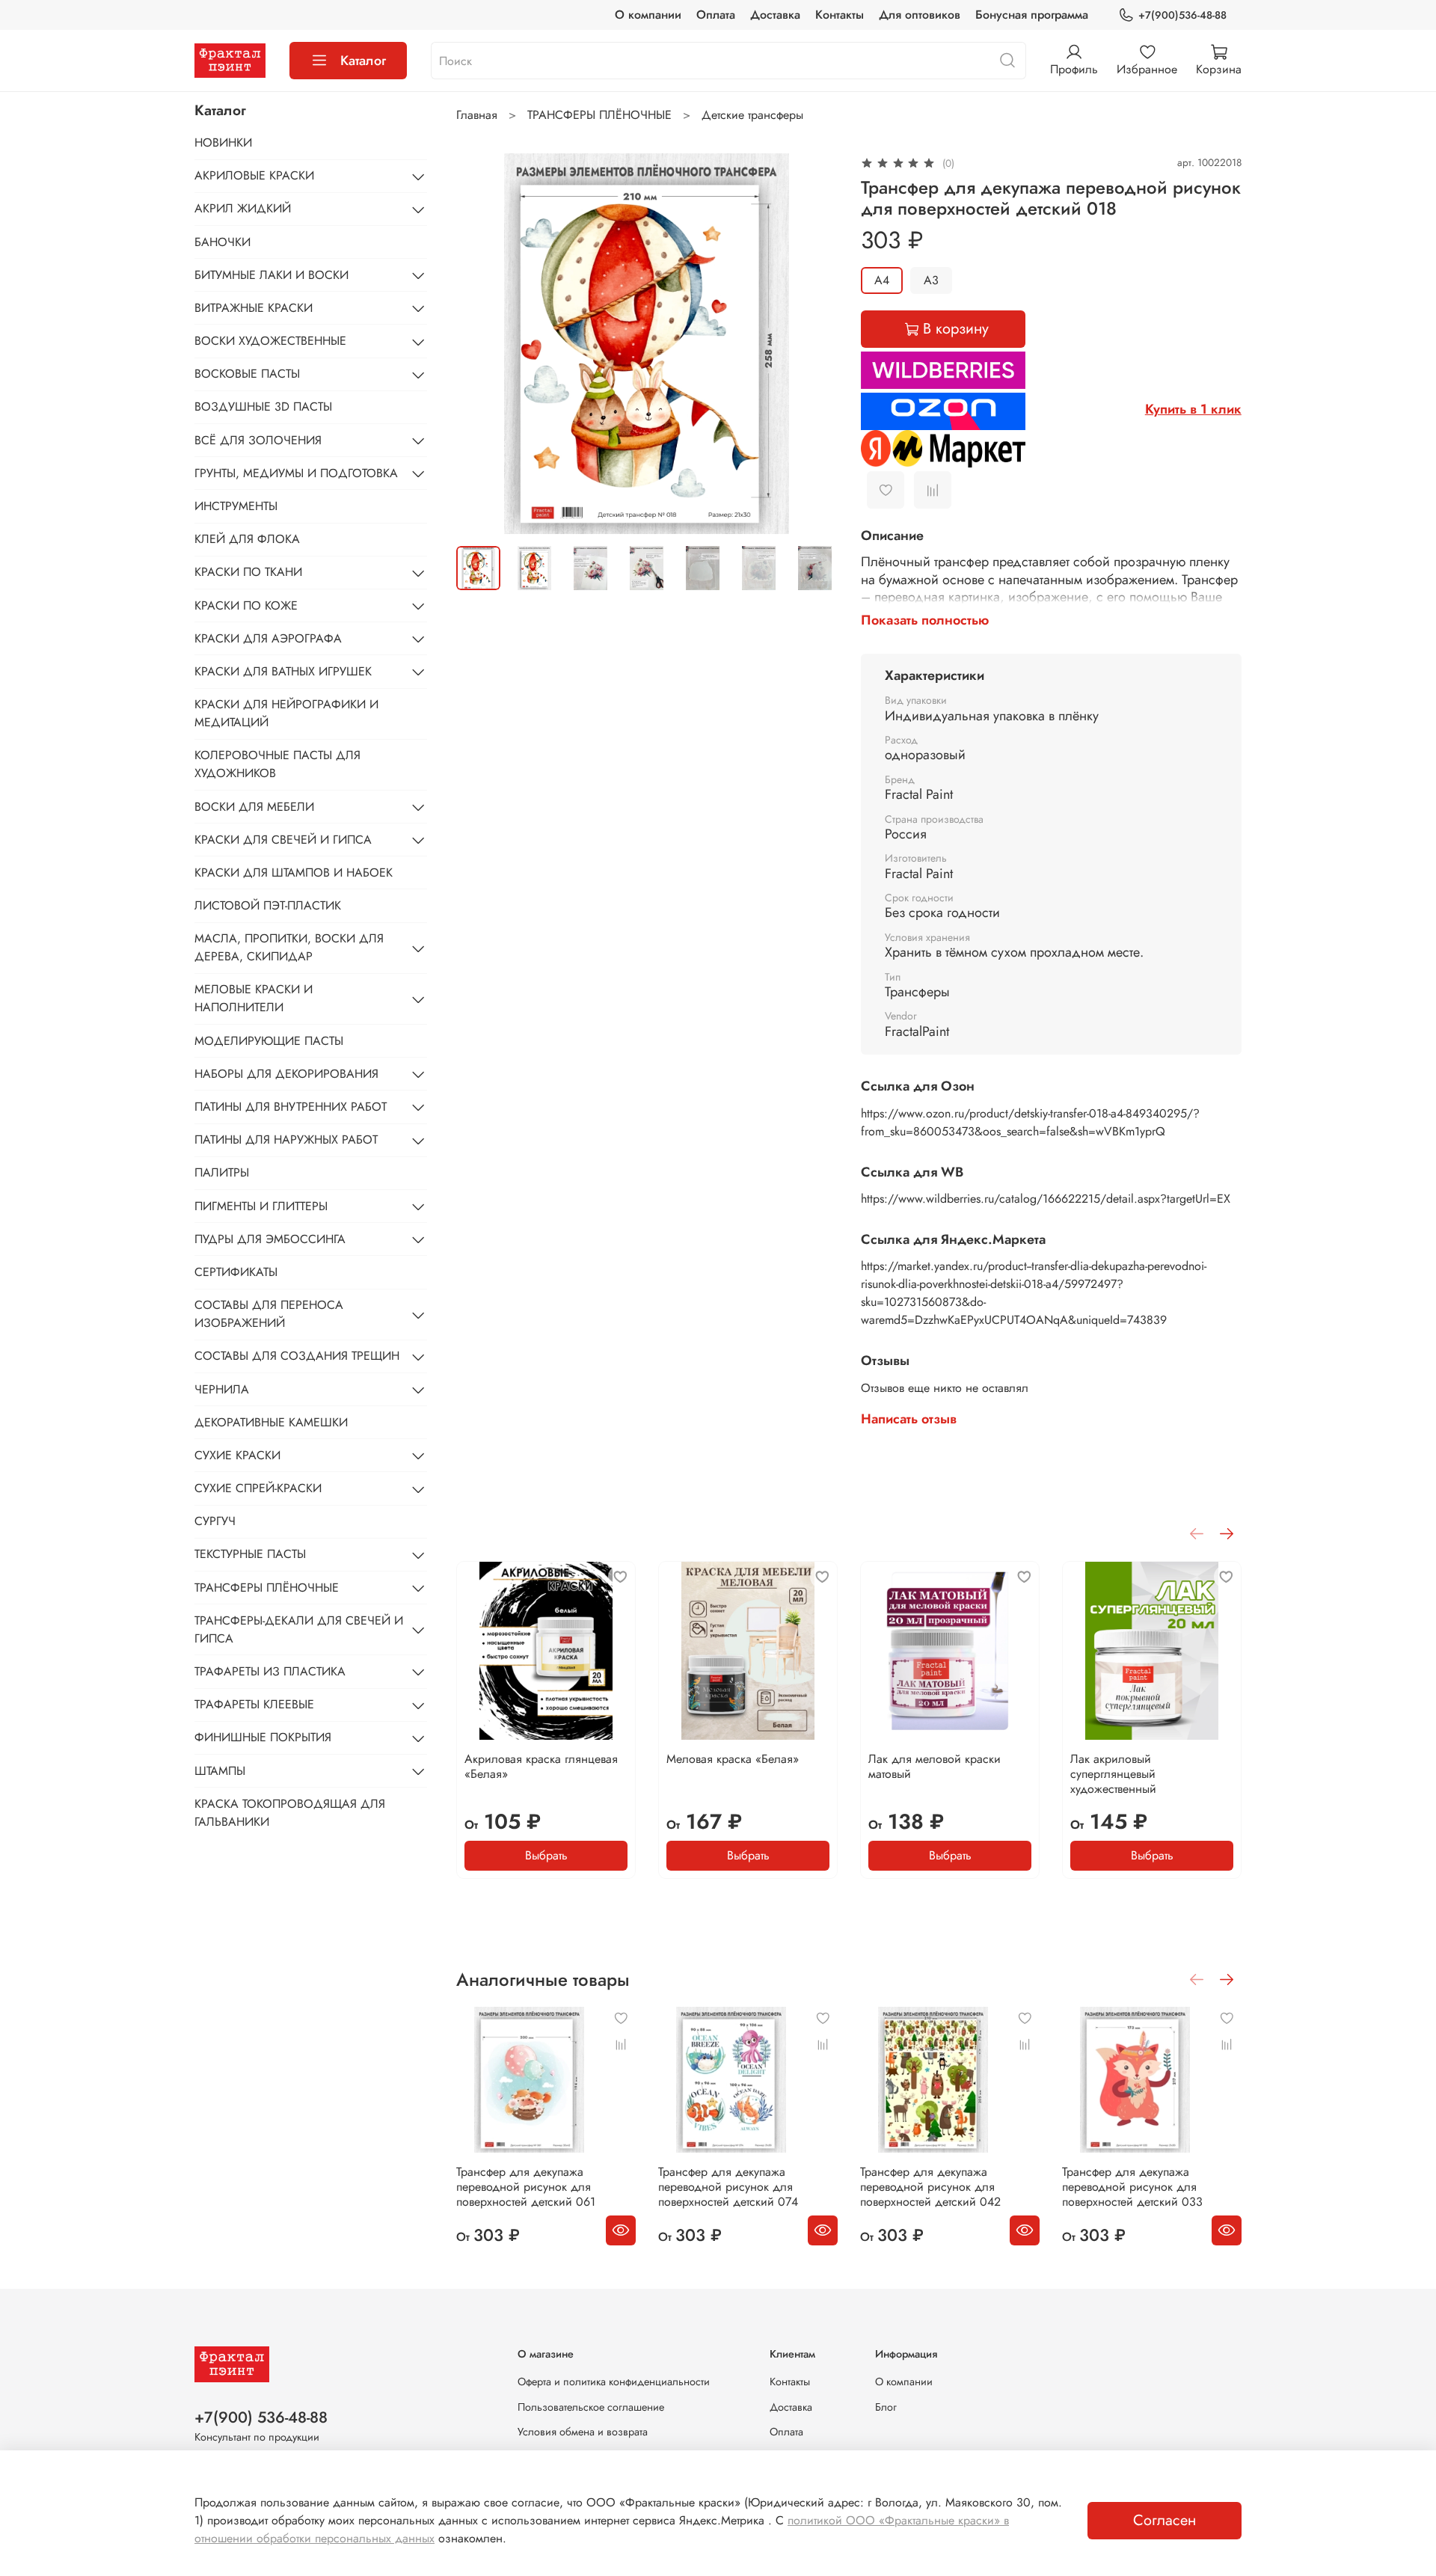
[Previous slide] (480, 343)
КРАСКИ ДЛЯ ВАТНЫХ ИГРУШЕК (283, 671)
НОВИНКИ (223, 142)
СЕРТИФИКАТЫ (236, 1272)
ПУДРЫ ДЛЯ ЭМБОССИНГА (270, 1239)
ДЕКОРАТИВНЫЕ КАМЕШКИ (271, 1422)
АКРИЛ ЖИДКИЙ (243, 209)
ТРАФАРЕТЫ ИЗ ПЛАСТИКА (270, 1671)
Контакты (840, 15)
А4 (882, 280)
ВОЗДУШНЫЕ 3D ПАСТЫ (263, 407)
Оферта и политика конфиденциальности (614, 2382)
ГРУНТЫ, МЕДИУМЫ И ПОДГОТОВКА (296, 473)
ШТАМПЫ (220, 1771)
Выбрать (546, 1855)
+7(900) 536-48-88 (261, 2417)
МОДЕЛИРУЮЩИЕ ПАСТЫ (269, 1041)
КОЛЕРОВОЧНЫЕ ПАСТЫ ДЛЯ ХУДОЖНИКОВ (277, 765)
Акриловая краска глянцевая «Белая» (541, 1766)
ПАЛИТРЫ (222, 1173)
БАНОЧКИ (223, 242)
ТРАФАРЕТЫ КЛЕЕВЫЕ (254, 1705)
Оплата (716, 15)
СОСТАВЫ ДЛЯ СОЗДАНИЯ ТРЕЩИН (297, 1356)
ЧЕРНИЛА (222, 1389)
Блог (886, 2407)
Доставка (775, 15)
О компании (648, 15)
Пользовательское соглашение (591, 2407)
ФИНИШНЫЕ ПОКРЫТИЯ (263, 1738)
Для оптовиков (920, 15)
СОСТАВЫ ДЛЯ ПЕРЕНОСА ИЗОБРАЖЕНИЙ (269, 1315)
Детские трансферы (752, 115)
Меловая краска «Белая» (733, 1759)
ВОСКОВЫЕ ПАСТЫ (247, 374)
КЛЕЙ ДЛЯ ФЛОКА (247, 540)
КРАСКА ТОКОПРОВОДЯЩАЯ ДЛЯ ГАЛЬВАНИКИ (290, 1813)
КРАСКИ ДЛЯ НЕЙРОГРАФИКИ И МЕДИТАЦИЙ (286, 714)
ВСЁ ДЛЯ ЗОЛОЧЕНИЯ (258, 440)
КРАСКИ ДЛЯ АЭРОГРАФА (268, 638)
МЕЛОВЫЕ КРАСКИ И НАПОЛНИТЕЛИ (254, 999)
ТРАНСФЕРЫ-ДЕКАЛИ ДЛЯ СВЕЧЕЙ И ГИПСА (299, 1629)
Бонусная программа (1032, 15)
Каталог (363, 61)
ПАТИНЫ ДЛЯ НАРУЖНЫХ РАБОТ (286, 1140)
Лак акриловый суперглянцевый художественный (1113, 1774)
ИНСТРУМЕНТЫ (236, 506)
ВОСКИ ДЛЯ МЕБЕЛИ (254, 807)
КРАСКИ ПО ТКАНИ (248, 573)
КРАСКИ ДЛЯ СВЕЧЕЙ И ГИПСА (283, 840)
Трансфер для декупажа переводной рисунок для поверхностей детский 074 (728, 2187)
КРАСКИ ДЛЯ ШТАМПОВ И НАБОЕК (294, 873)
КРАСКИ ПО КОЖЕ (246, 605)
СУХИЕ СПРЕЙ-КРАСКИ (258, 1489)
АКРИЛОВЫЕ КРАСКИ (254, 176)
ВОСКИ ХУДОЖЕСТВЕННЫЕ (270, 341)
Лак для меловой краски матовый (935, 1766)
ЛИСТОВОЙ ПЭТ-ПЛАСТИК (268, 906)
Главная (477, 115)
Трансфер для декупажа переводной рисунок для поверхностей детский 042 (930, 2187)
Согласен (1165, 2520)
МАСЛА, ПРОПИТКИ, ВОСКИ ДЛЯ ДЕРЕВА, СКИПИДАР (289, 948)
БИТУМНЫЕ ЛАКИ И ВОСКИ (271, 275)
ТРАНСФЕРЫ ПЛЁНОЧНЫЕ (599, 115)
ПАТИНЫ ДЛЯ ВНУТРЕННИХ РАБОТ (291, 1107)
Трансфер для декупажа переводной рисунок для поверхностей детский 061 (526, 2187)
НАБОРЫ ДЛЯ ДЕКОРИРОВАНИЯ (286, 1074)
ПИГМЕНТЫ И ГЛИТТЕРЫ (261, 1206)
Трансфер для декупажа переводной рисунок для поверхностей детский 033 (1132, 2187)
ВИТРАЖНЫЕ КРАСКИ (254, 308)
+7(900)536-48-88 (1182, 15)
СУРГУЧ (215, 1522)
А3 (931, 280)
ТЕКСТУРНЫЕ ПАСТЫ (250, 1555)
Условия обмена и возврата (583, 2432)
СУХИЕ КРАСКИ (237, 1455)
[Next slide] (813, 343)
